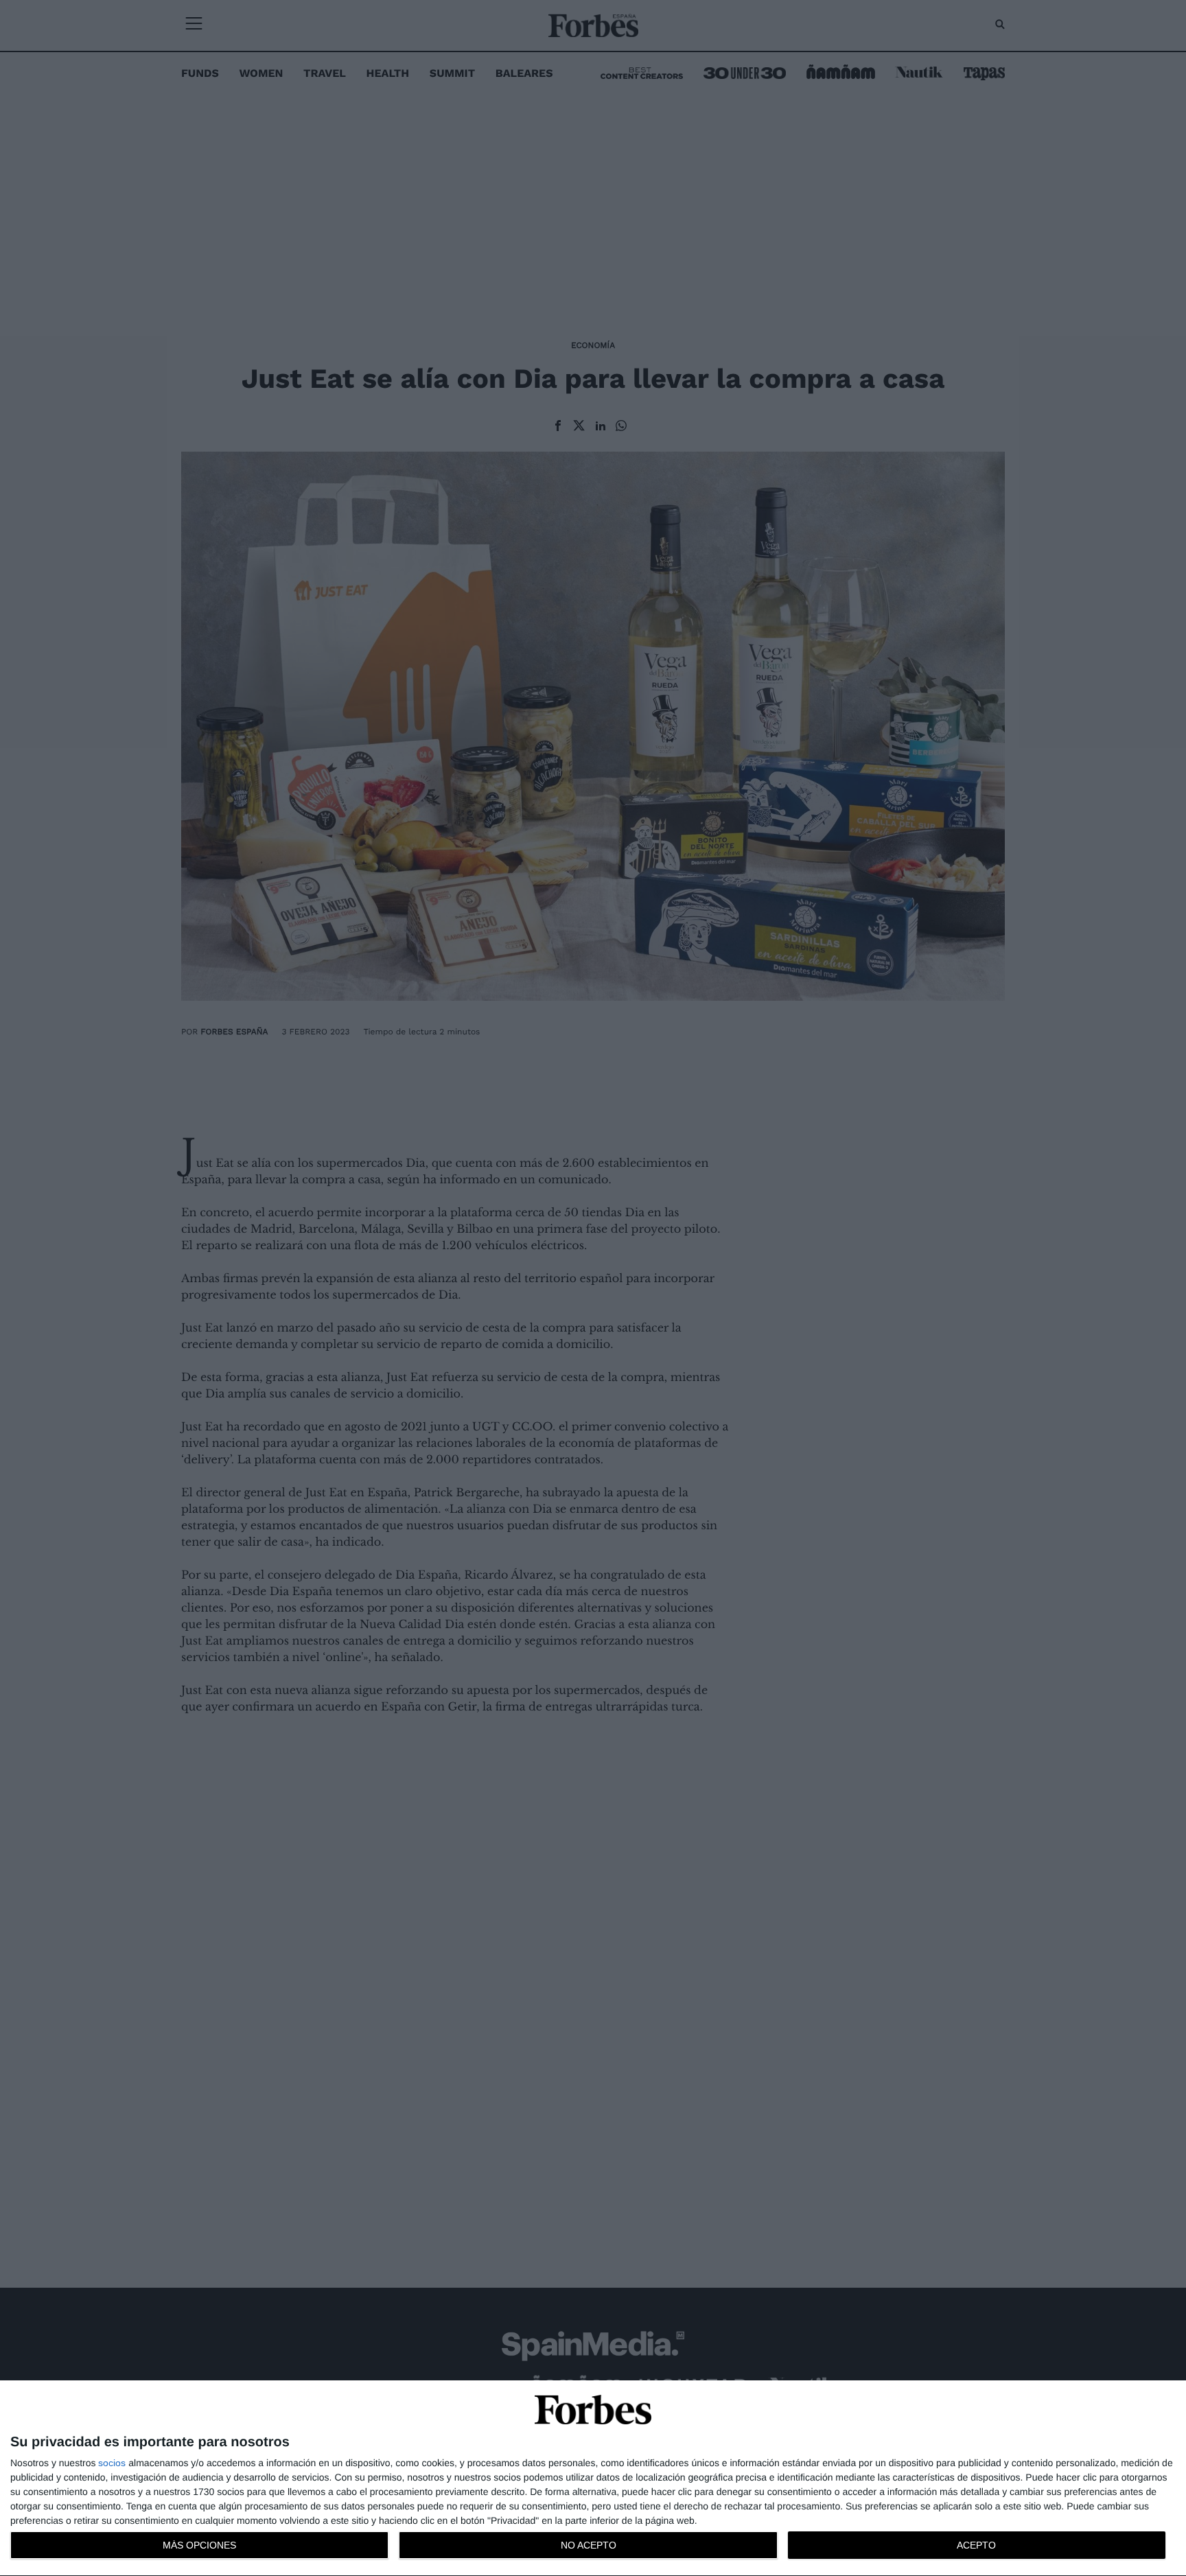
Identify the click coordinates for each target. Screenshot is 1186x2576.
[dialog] (593, 2479)
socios (112, 2463)
